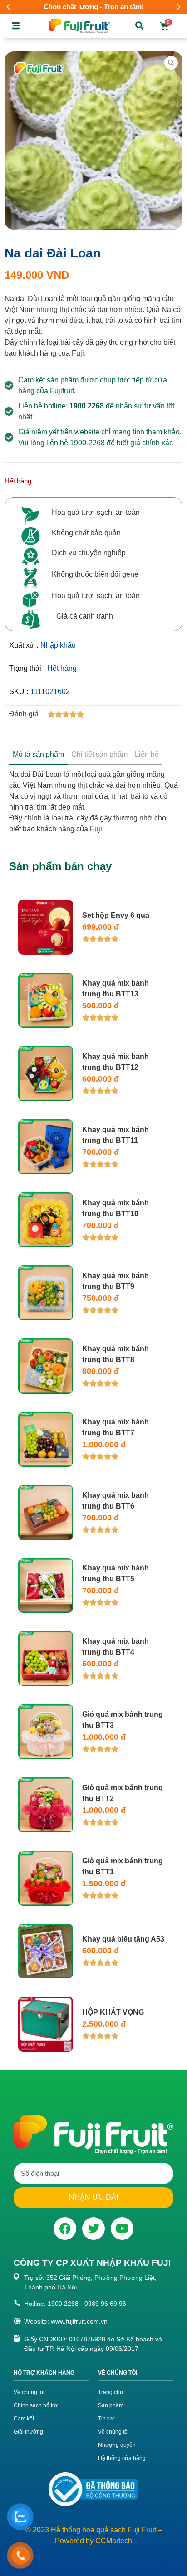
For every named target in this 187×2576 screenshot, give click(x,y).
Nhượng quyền (117, 2445)
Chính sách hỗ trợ (36, 2405)
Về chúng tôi (29, 2392)
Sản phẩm (111, 2405)
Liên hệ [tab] (147, 754)
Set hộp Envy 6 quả (116, 915)
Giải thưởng (28, 2432)
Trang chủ (111, 2392)
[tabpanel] (93, 800)
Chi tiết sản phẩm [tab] (99, 754)
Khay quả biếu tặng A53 (123, 1939)
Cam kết (24, 2419)
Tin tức (106, 2419)
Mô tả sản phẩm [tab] (38, 754)
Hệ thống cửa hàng (122, 2458)
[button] (8, 7)
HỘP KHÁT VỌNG (113, 2012)
